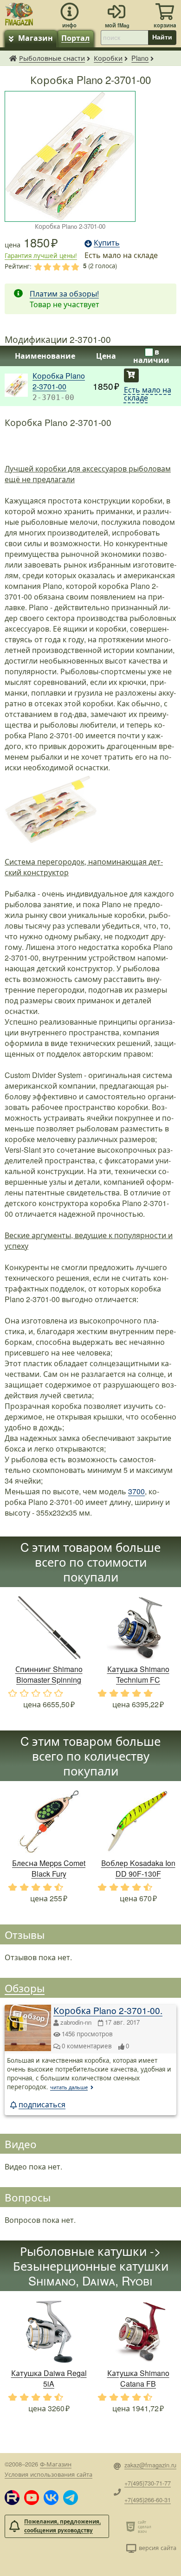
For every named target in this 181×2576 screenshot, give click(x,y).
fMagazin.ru (13, 58)
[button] (12, 2498)
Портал (75, 38)
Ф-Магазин (56, 2464)
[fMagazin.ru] (19, 13)
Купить (131, 375)
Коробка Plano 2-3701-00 (59, 381)
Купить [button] (107, 242)
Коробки (108, 58)
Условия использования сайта (48, 2474)
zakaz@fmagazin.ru (150, 2465)
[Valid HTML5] (132, 2526)
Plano (140, 58)
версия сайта (158, 2547)
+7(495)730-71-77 (148, 2483)
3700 (136, 1491)
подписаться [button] (42, 2104)
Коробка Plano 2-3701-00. (108, 2010)
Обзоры (25, 1988)
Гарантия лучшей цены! (41, 255)
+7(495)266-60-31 (148, 2500)
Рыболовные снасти (52, 58)
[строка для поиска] (124, 38)
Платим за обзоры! (64, 294)
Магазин (36, 38)
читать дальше (69, 2087)
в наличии (151, 356)
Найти (162, 37)
